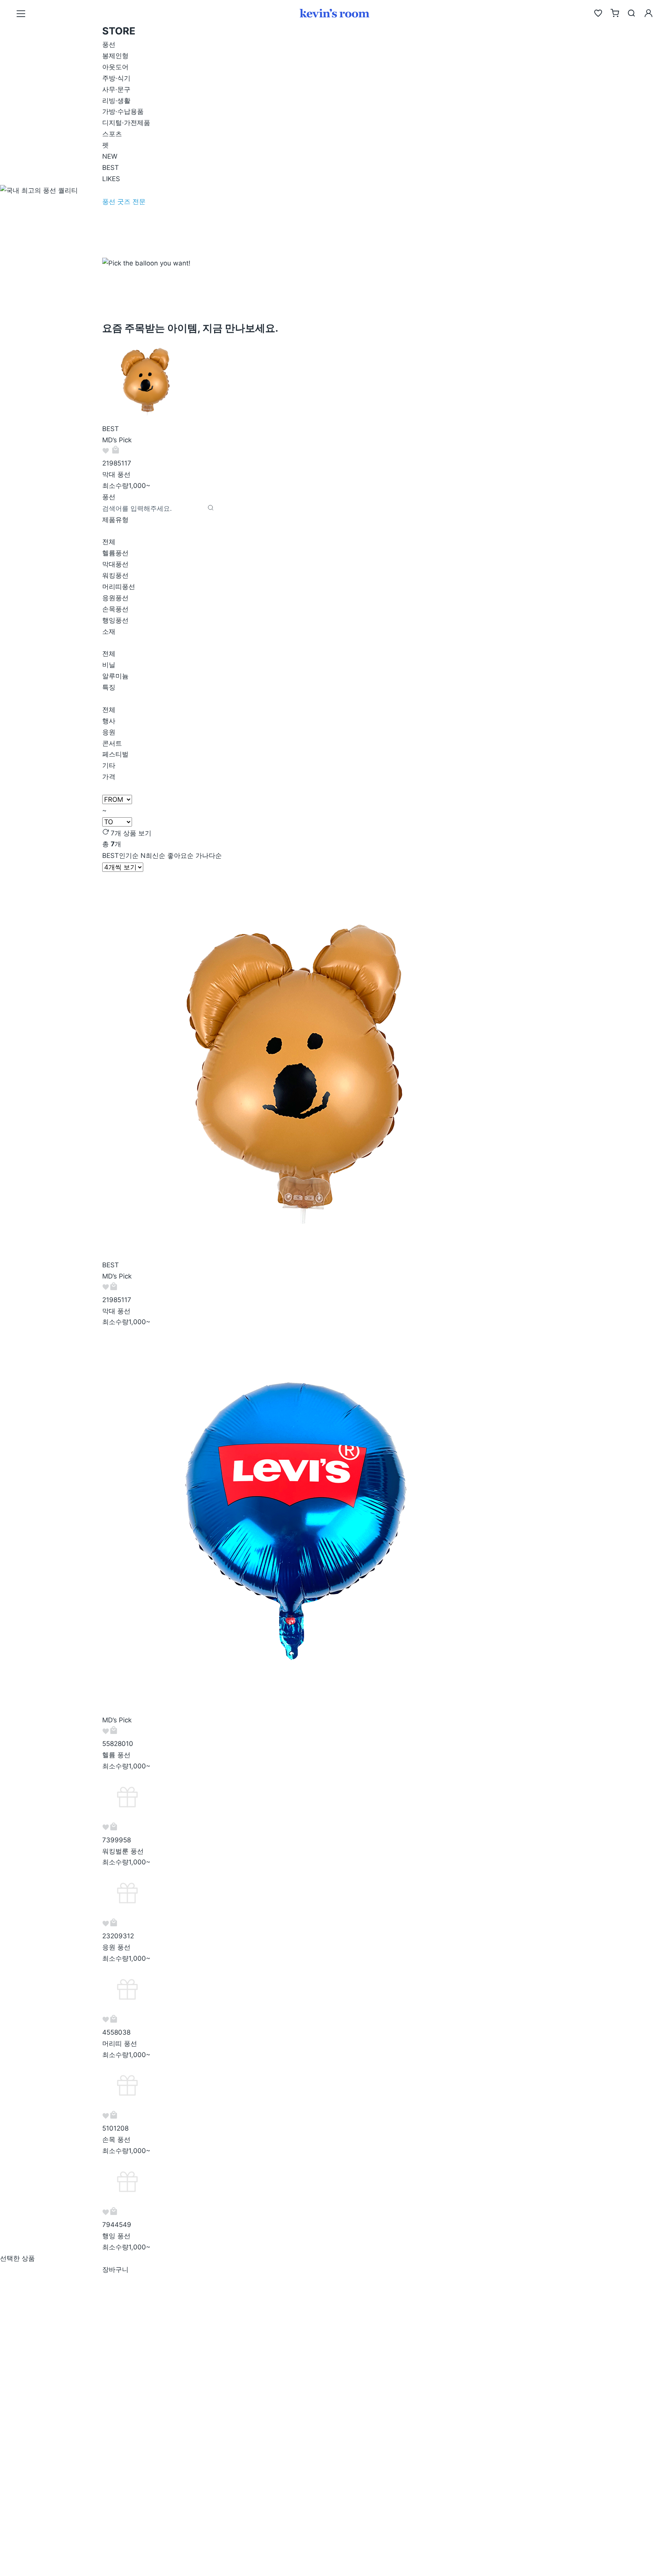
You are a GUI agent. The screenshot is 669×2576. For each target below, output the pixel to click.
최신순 (153, 856)
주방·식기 (116, 78)
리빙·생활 (116, 101)
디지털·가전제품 (126, 123)
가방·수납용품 (123, 111)
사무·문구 (116, 89)
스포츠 (112, 134)
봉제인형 (115, 56)
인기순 (120, 856)
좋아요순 (180, 856)
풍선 (109, 45)
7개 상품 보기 (131, 833)
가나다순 (209, 856)
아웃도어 (115, 67)
